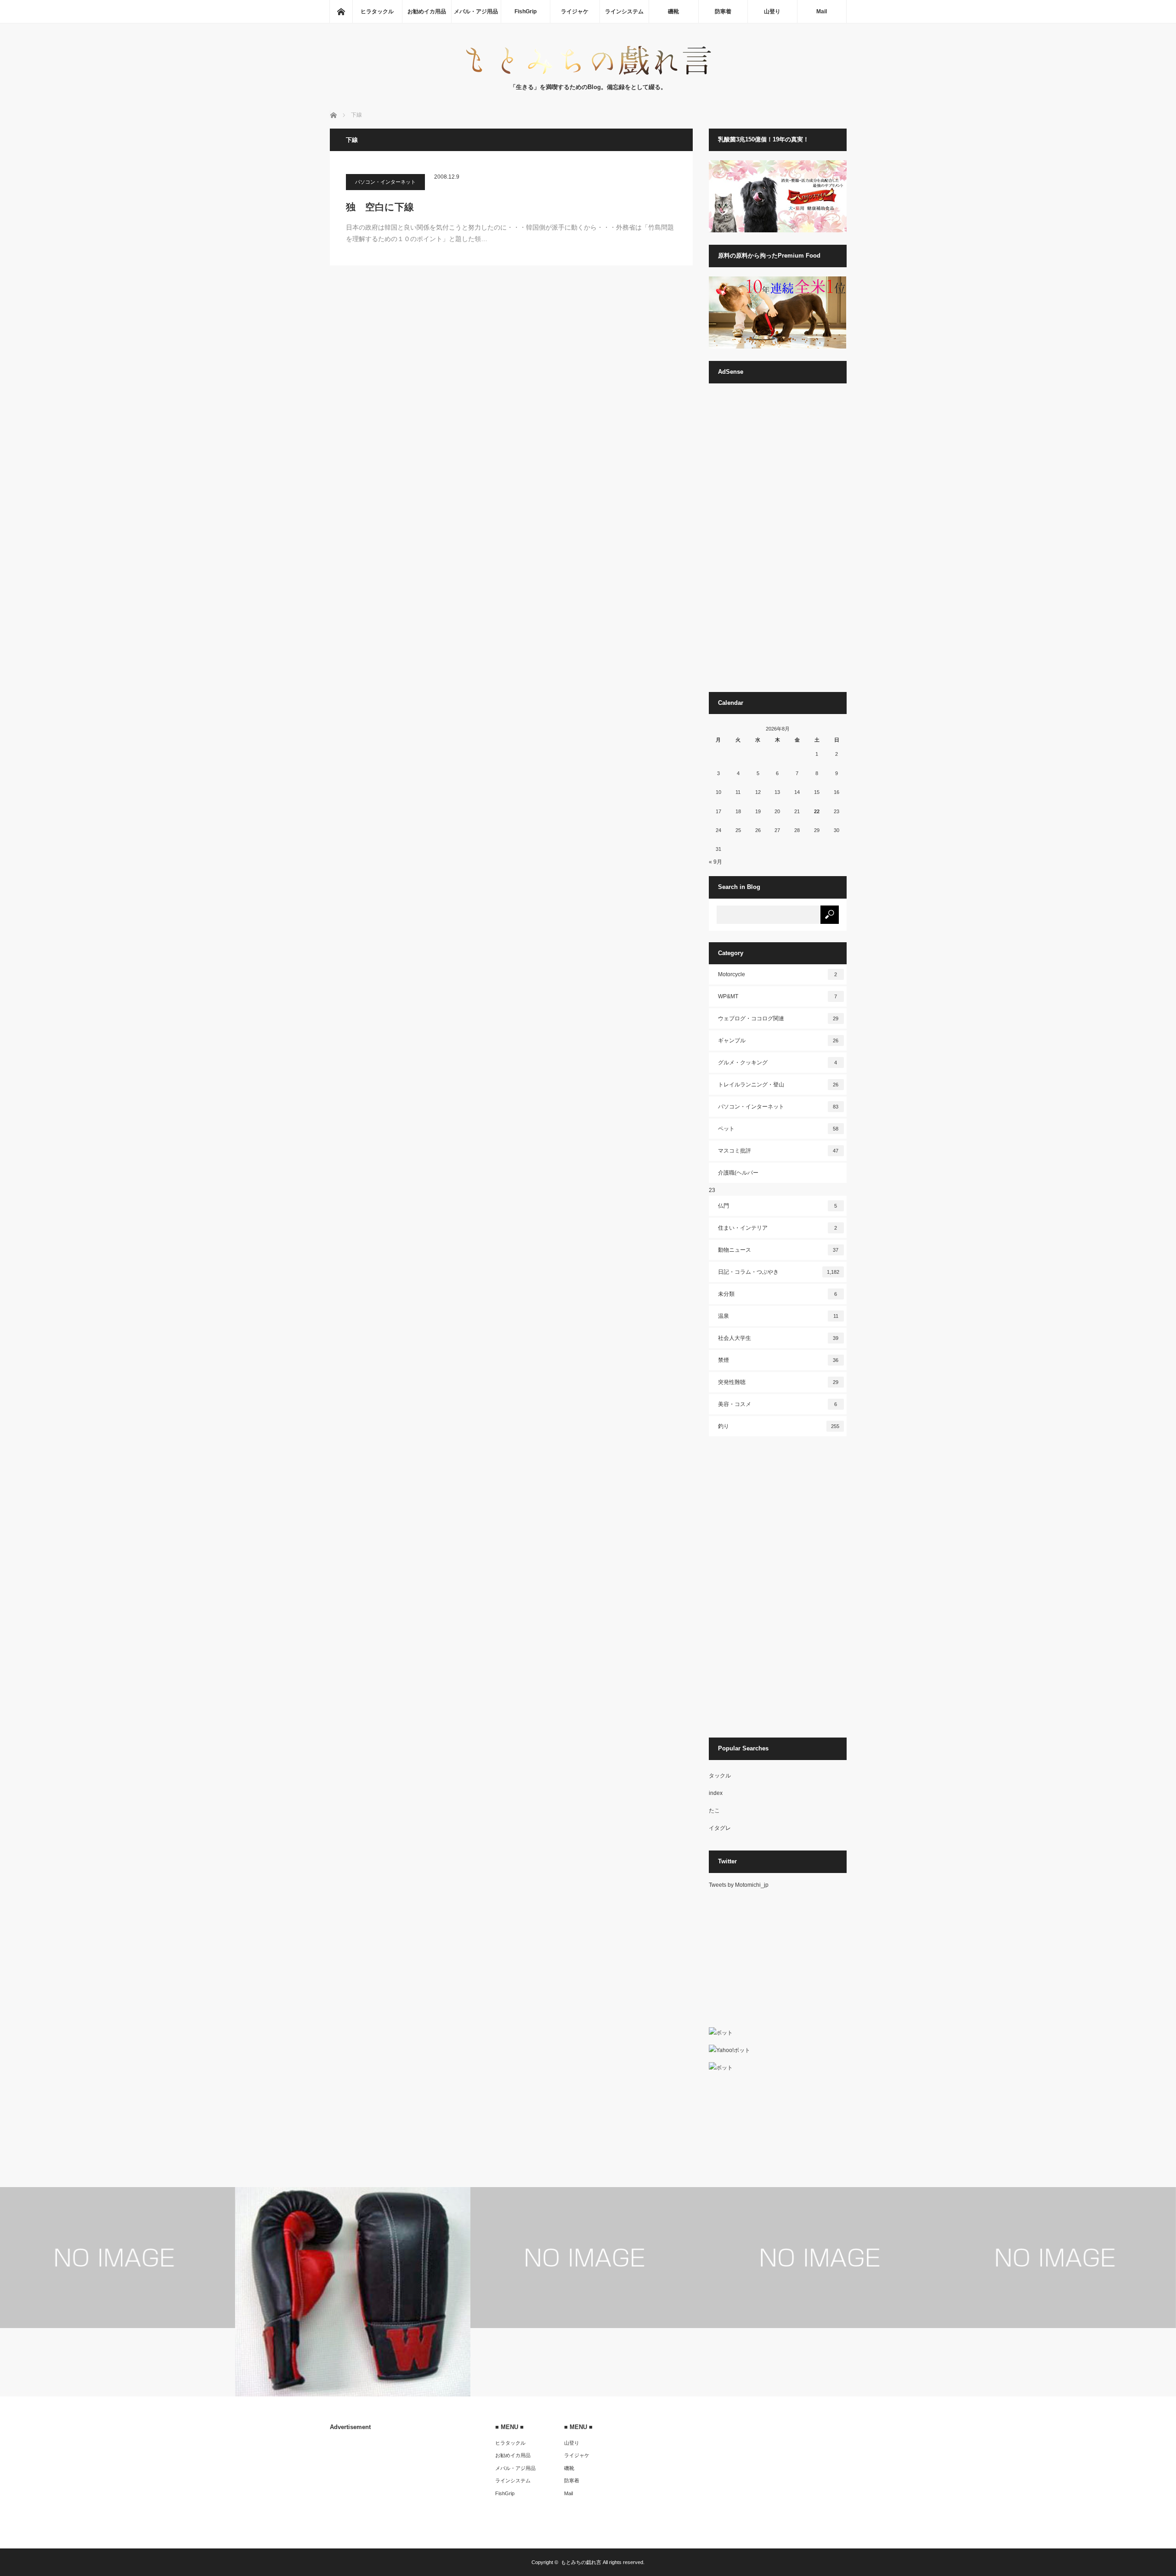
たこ (714, 1811)
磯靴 (673, 11)
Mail (822, 11)
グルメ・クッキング (778, 1063)
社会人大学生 (778, 1338)
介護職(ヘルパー (738, 1173)
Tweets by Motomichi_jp (739, 1885)
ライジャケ (575, 11)
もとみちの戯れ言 (581, 2562)
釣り (779, 1426)
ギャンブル (778, 1041)
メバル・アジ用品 (476, 11)
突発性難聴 (778, 1382)
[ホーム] (341, 11)
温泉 (778, 1316)
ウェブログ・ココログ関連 (778, 1018)
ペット (778, 1129)
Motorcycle (778, 974)
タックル (720, 1776)
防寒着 (723, 11)
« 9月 (715, 862)
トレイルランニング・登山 (778, 1085)
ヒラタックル (377, 11)
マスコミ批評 (778, 1151)
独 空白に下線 (380, 207)
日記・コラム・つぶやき (779, 1272)
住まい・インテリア (778, 1228)
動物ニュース (778, 1250)
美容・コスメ (778, 1404)
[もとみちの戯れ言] (588, 73)
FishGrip (526, 11)
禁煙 (778, 1360)
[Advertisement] (778, 542)
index (716, 1793)
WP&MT (778, 996)
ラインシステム (624, 11)
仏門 (778, 1206)
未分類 (778, 1294)
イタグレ (720, 1828)
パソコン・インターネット (385, 182)
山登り (772, 11)
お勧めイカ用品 (427, 11)
